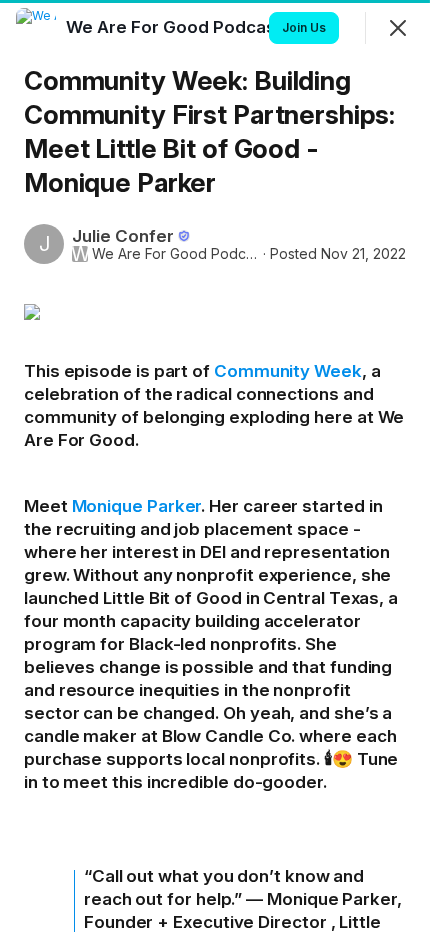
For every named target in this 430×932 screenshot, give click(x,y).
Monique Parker (137, 506)
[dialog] (215, 466)
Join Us (304, 27)
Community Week (288, 371)
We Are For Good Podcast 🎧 (175, 254)
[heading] (189, 27)
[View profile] (36, 28)
